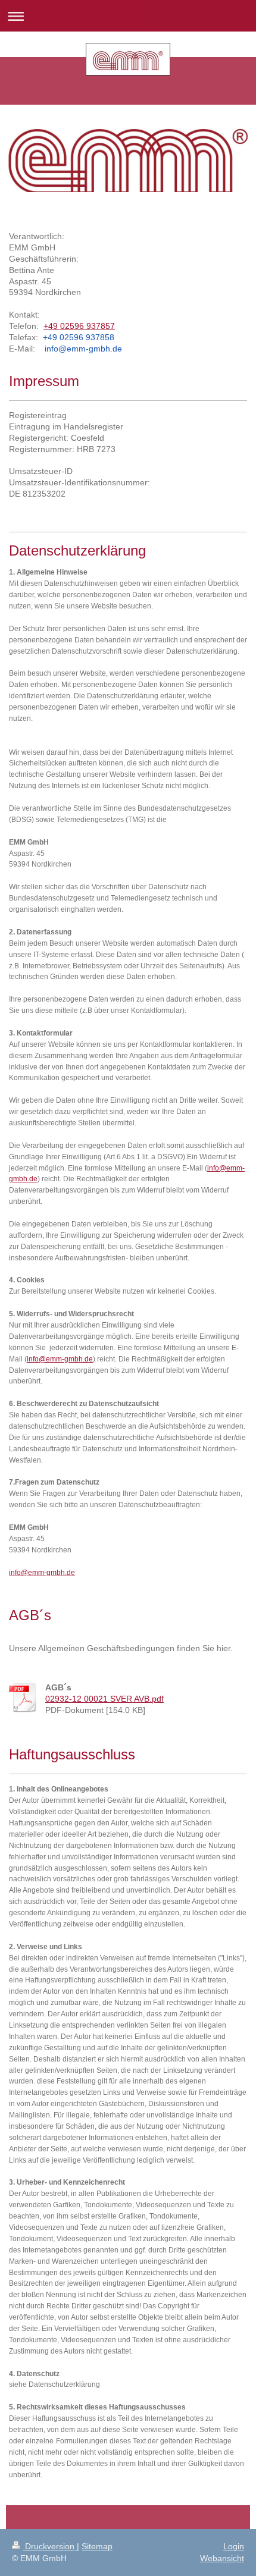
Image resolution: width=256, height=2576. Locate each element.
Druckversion (50, 2546)
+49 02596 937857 (79, 326)
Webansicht (222, 2558)
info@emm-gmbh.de (60, 1359)
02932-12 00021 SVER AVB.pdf (104, 1699)
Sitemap (97, 2546)
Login (234, 2546)
